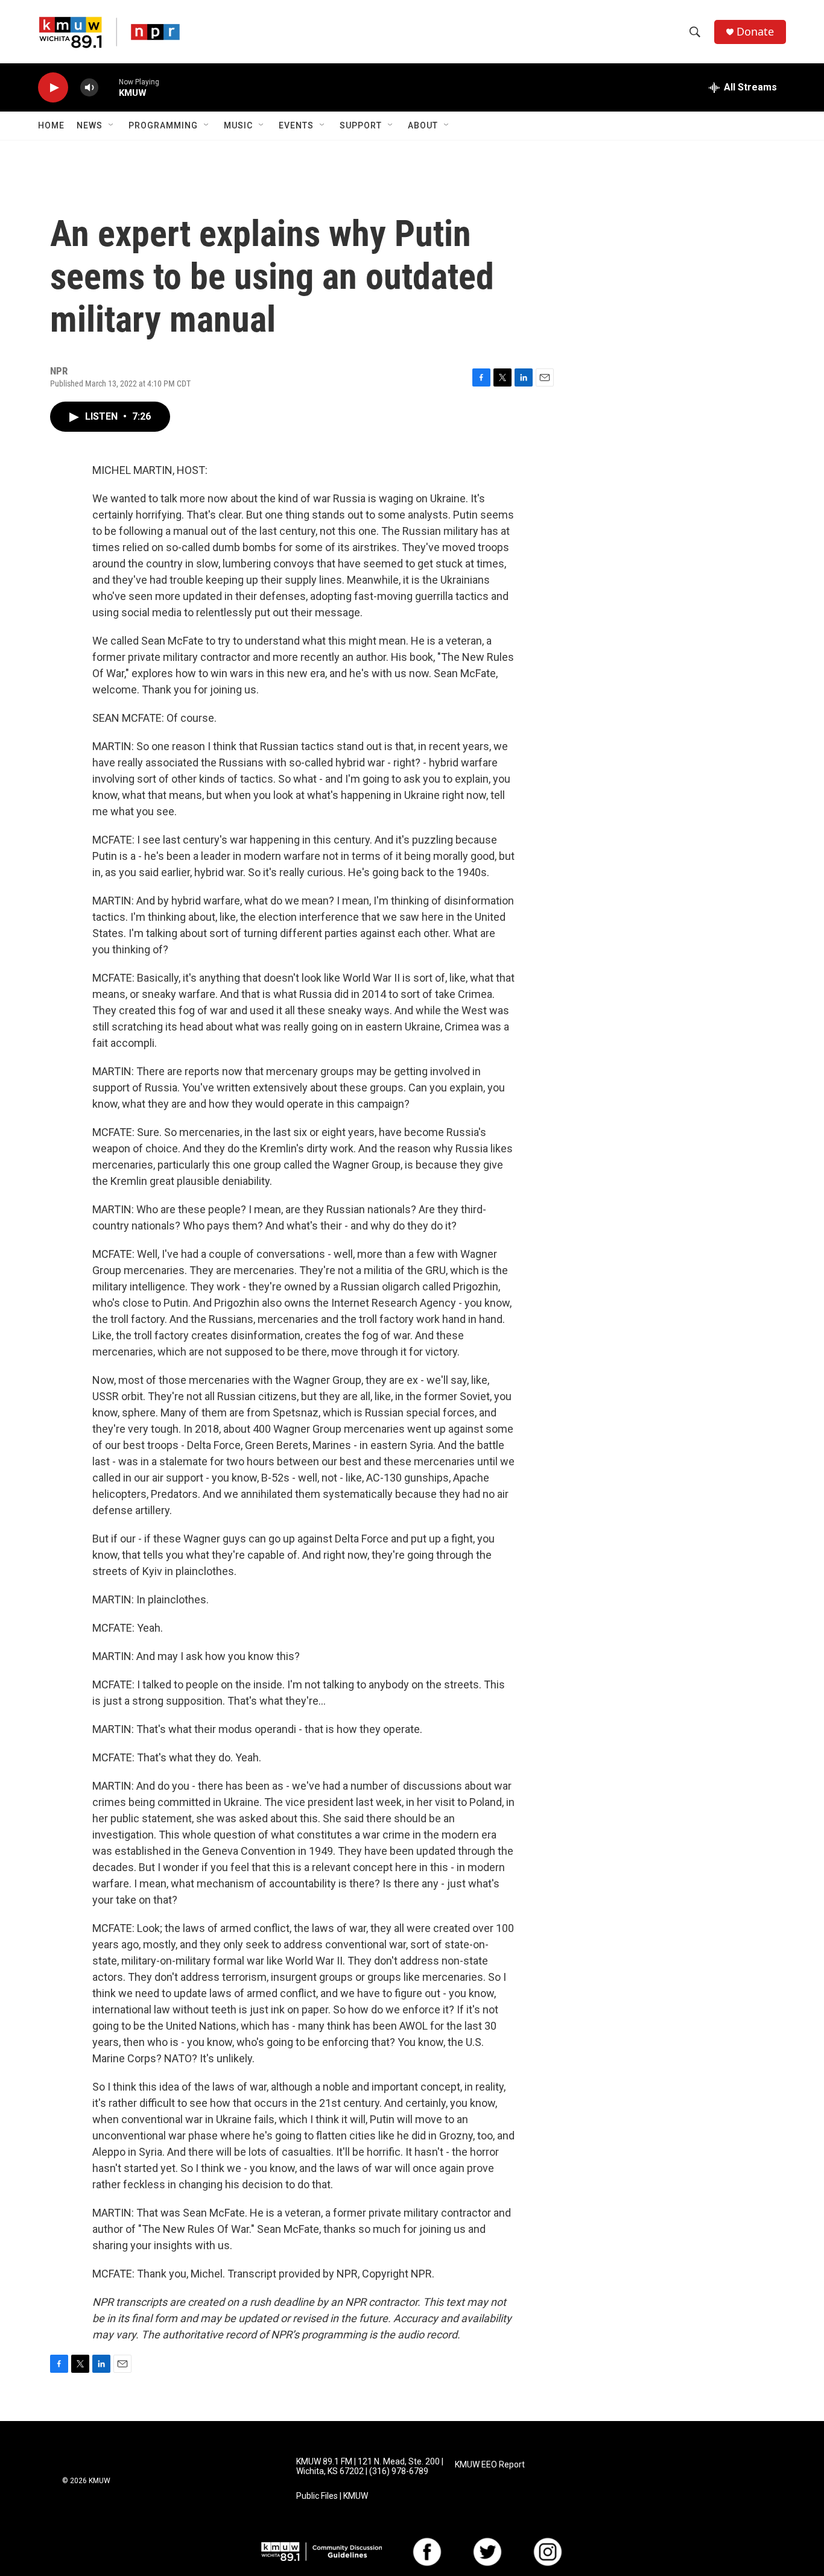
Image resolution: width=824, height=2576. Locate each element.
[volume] (89, 88)
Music (238, 125)
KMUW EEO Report (490, 2465)
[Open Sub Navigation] (112, 125)
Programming (163, 125)
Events (296, 125)
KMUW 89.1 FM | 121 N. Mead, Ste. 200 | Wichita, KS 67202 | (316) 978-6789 (370, 2467)
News (90, 125)
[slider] (109, 87)
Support (361, 125)
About (423, 125)
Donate (755, 32)
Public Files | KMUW (332, 2496)
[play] (53, 88)
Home (51, 125)
